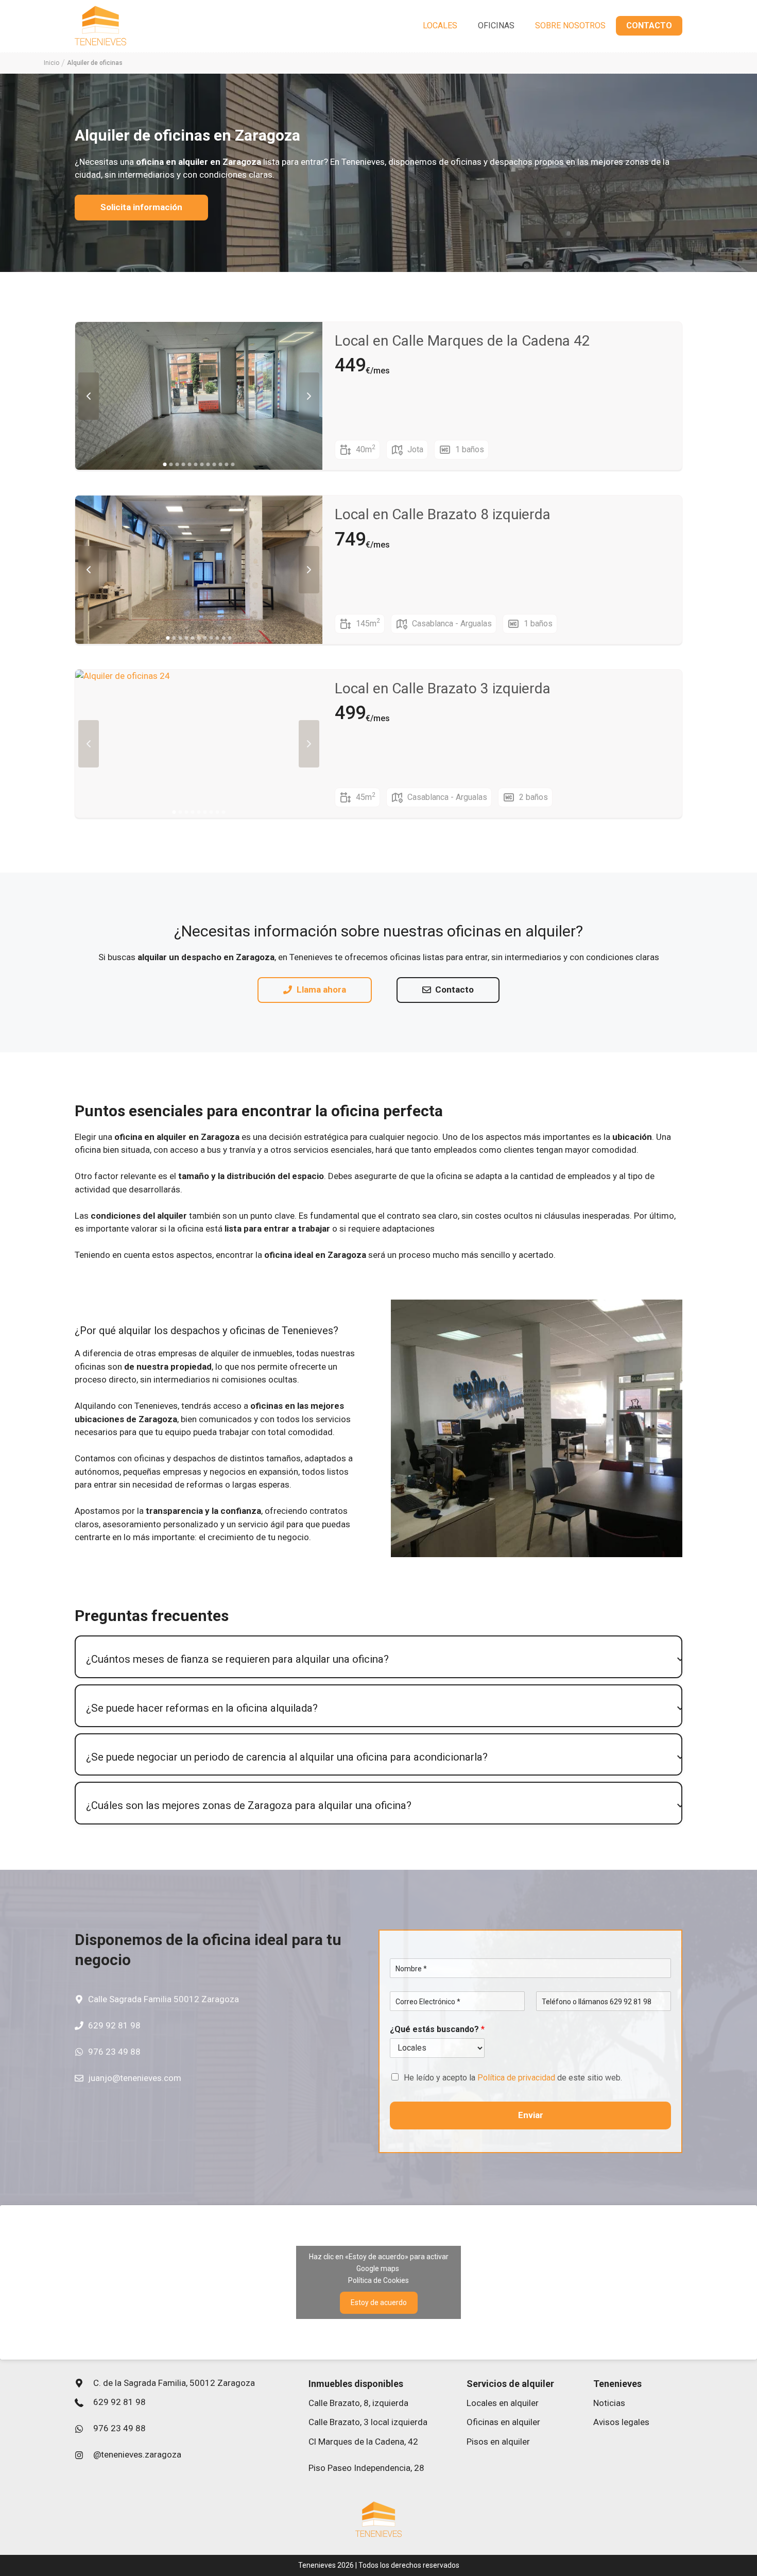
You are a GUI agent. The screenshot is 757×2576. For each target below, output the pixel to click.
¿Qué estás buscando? (437, 2029)
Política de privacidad (516, 2078)
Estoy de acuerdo (379, 2302)
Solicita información (141, 207)
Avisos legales (621, 2422)
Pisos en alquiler (498, 2442)
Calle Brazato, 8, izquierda (358, 2403)
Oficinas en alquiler (503, 2422)
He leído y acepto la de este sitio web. (513, 2078)
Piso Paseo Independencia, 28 (366, 2468)
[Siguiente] (309, 396)
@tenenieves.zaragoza (137, 2454)
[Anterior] (89, 396)
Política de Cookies (378, 2280)
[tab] (378, 1659)
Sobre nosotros (570, 25)
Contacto (649, 25)
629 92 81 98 (114, 2025)
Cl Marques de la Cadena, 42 (363, 2442)
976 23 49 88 (114, 2052)
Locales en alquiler (503, 2403)
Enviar (531, 2115)
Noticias (609, 2403)
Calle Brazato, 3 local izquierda (368, 2422)
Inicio (51, 63)
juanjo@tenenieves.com (135, 2078)
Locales (440, 25)
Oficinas (496, 25)
